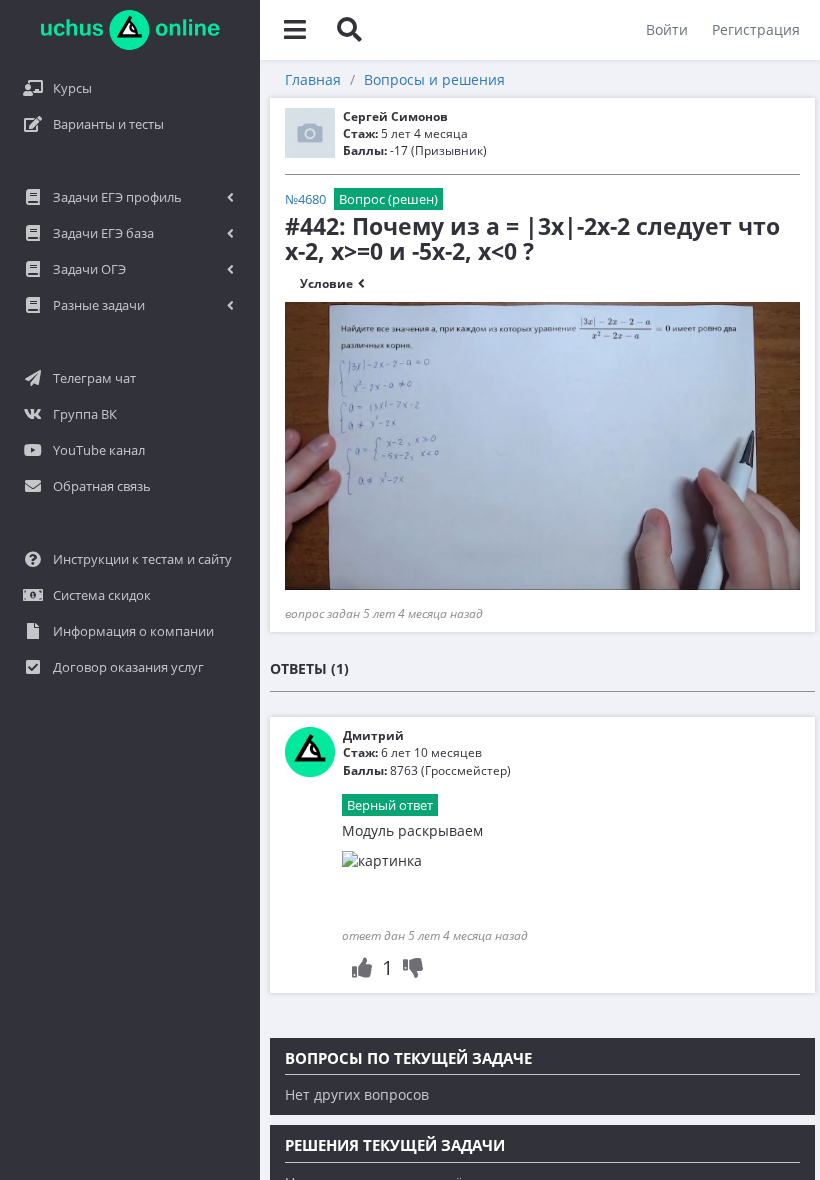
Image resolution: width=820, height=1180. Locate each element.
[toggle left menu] (295, 30)
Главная (313, 79)
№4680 (305, 199)
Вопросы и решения (434, 79)
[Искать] (349, 30)
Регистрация (756, 29)
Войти (667, 29)
